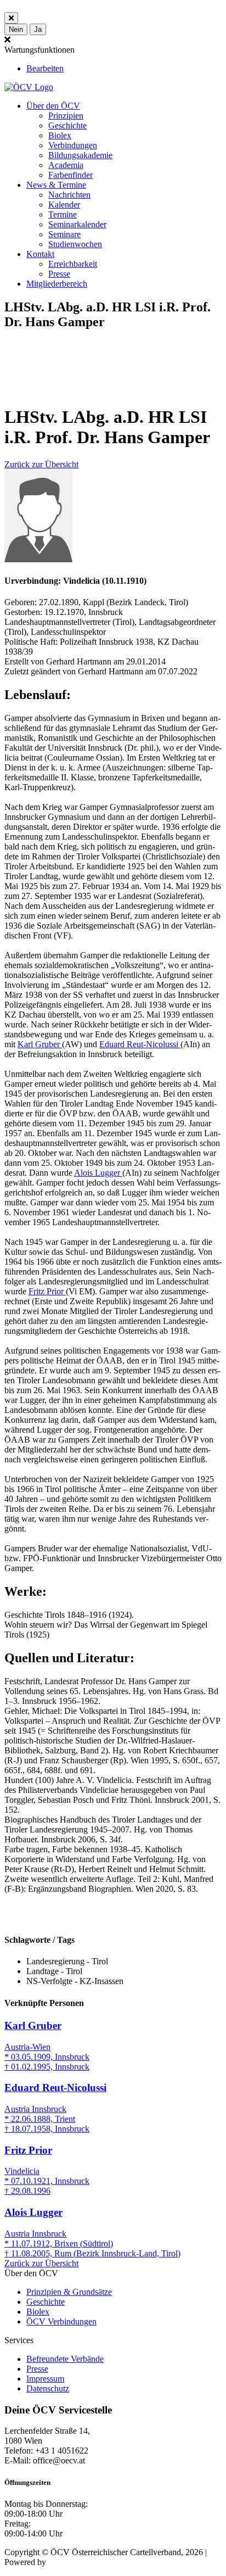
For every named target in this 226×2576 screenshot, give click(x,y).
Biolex (60, 135)
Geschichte (67, 125)
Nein (16, 29)
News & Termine (56, 185)
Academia (66, 165)
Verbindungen (73, 145)
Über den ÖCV (53, 106)
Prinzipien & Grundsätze (69, 2292)
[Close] (11, 18)
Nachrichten (69, 195)
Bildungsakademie (80, 155)
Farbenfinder (70, 175)
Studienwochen (75, 244)
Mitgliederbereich (57, 284)
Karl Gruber (40, 1044)
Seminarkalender (77, 224)
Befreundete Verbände (65, 2359)
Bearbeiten (45, 68)
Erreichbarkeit (73, 264)
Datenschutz (48, 2388)
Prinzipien (66, 116)
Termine (63, 214)
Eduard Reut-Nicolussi (140, 1044)
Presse (59, 274)
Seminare (64, 234)
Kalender (64, 205)
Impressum (45, 2379)
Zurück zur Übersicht (41, 464)
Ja (38, 29)
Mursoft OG (70, 2562)
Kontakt (40, 254)
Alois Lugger (98, 1173)
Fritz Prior (47, 1291)
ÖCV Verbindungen (61, 2321)
